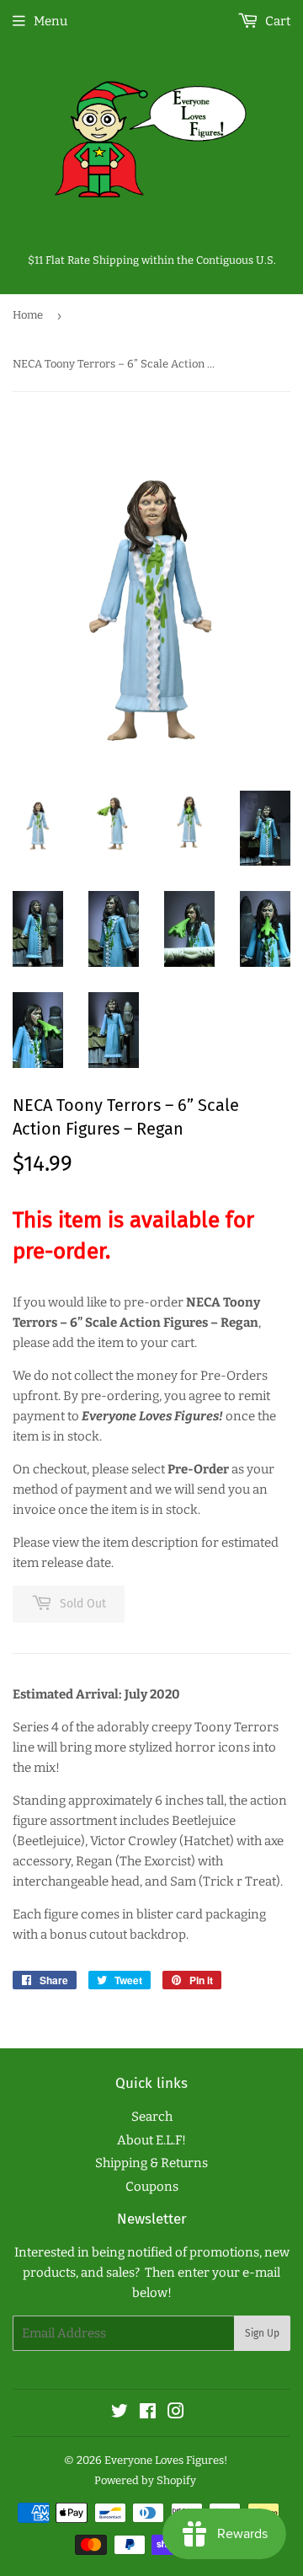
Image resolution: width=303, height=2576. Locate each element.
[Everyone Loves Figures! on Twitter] (120, 2413)
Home (28, 315)
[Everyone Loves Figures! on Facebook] (148, 2413)
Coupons (152, 2187)
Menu (50, 21)
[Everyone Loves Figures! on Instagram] (176, 2413)
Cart (276, 21)
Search (152, 2117)
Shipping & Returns (151, 2163)
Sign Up (262, 2333)
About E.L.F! (151, 2140)
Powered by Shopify (145, 2480)
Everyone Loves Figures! (166, 2460)
